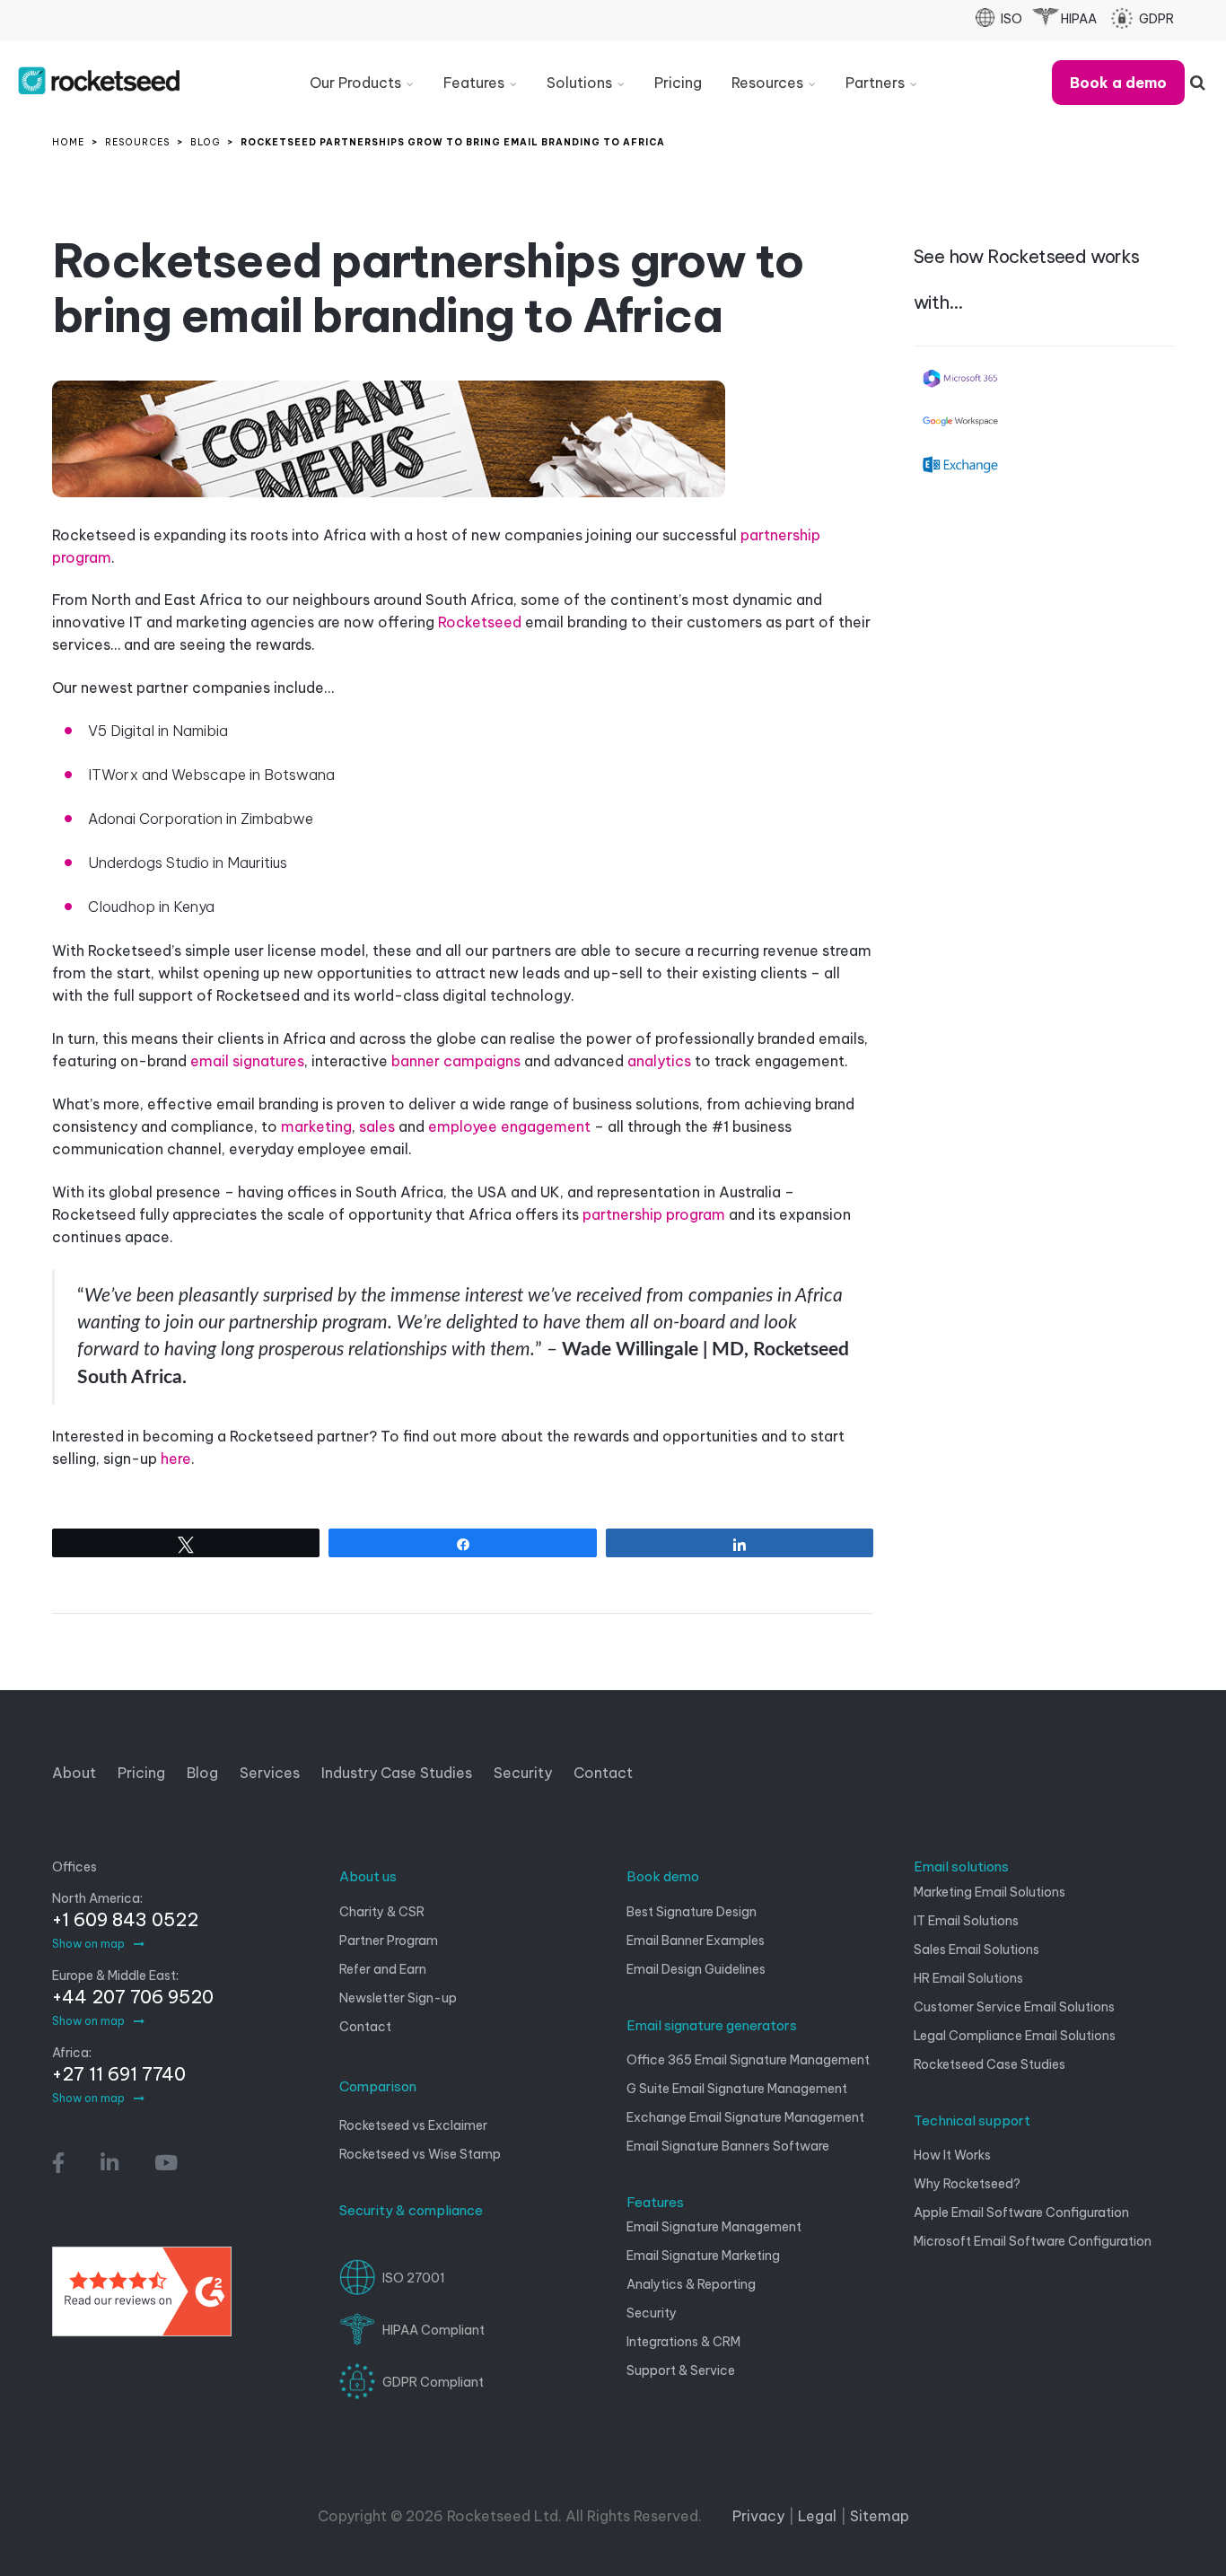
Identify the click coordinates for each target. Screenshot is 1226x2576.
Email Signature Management (714, 2227)
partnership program (654, 1214)
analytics (659, 1061)
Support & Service (681, 2370)
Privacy (758, 2516)
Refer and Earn (383, 1969)
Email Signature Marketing (703, 2256)
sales (377, 1126)
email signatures (247, 1061)
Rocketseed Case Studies (990, 2064)
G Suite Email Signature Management (737, 2089)
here (176, 1459)
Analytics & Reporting (691, 2284)
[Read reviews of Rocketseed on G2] (142, 2298)
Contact (365, 2027)
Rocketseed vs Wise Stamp (420, 2154)
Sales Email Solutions (976, 1950)
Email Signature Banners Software (728, 2146)
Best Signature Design (692, 1912)
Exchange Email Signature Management (745, 2117)
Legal (817, 2516)
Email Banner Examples (696, 1941)
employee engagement (509, 1126)
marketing (316, 1126)
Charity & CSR (382, 1912)
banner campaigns (456, 1061)
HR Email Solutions (968, 1978)
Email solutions (961, 1866)
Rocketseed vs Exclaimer (413, 2125)
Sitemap (880, 2516)
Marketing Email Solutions (990, 1892)
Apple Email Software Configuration (1021, 2212)
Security (652, 2313)
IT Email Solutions (966, 1921)
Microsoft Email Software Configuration (1033, 2241)
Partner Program (389, 1941)
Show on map (88, 1944)
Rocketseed (480, 622)
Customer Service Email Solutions (1014, 2007)
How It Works (952, 2155)
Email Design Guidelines (696, 1969)
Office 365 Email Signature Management (748, 2060)
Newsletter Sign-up (398, 1998)
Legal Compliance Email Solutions (1015, 2036)
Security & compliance (411, 2210)
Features (655, 2202)
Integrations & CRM (683, 2342)
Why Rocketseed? (967, 2184)
